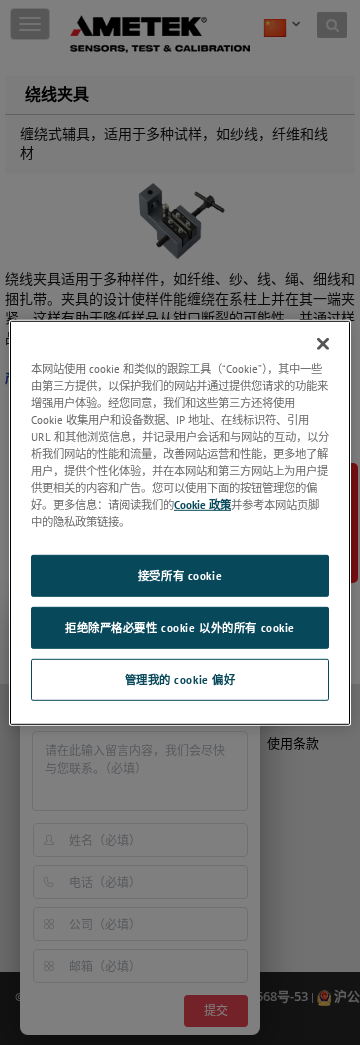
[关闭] (323, 343)
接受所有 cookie (180, 575)
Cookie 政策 (202, 504)
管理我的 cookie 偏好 (180, 679)
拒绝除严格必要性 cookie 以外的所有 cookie (180, 627)
